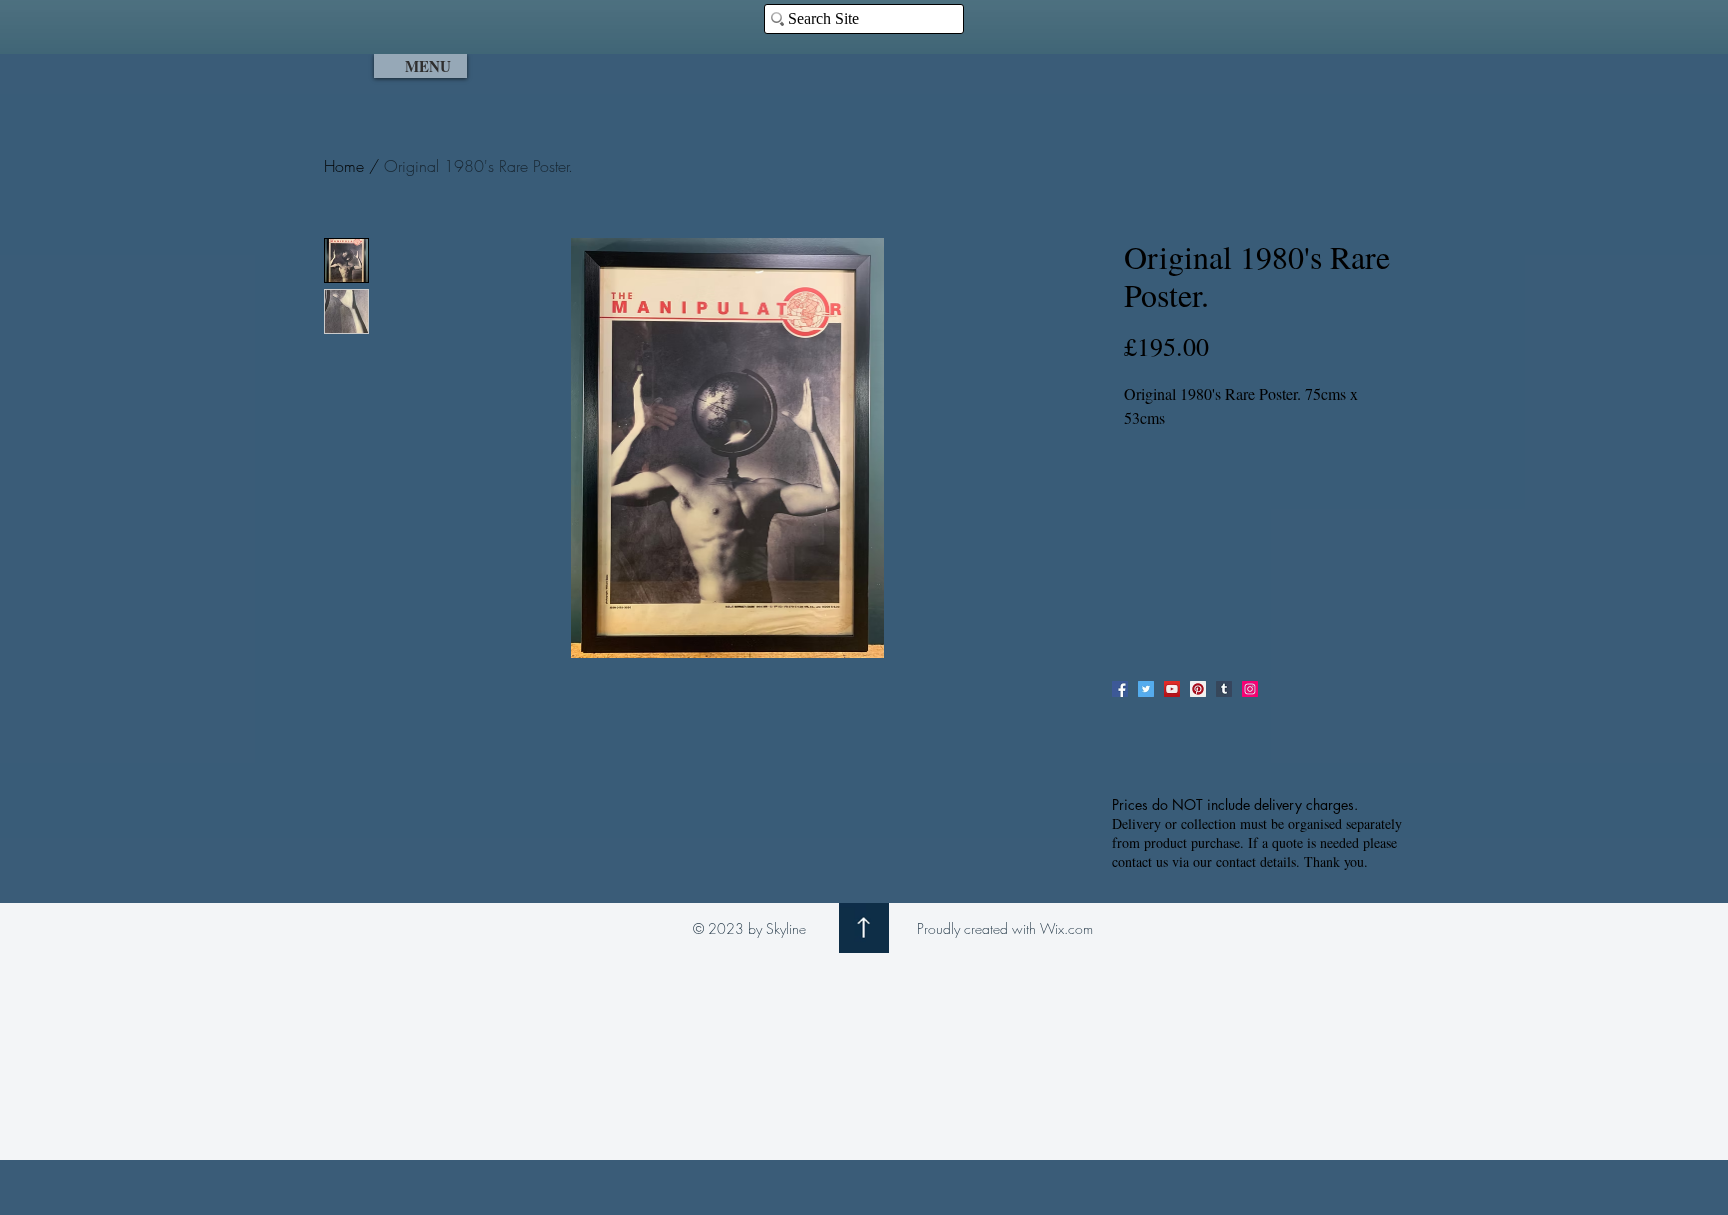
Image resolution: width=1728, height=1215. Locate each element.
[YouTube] (1172, 689)
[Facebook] (1120, 689)
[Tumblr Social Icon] (1224, 689)
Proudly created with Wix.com (1005, 928)
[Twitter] (1146, 689)
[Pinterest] (1198, 689)
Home (344, 166)
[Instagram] (1250, 689)
